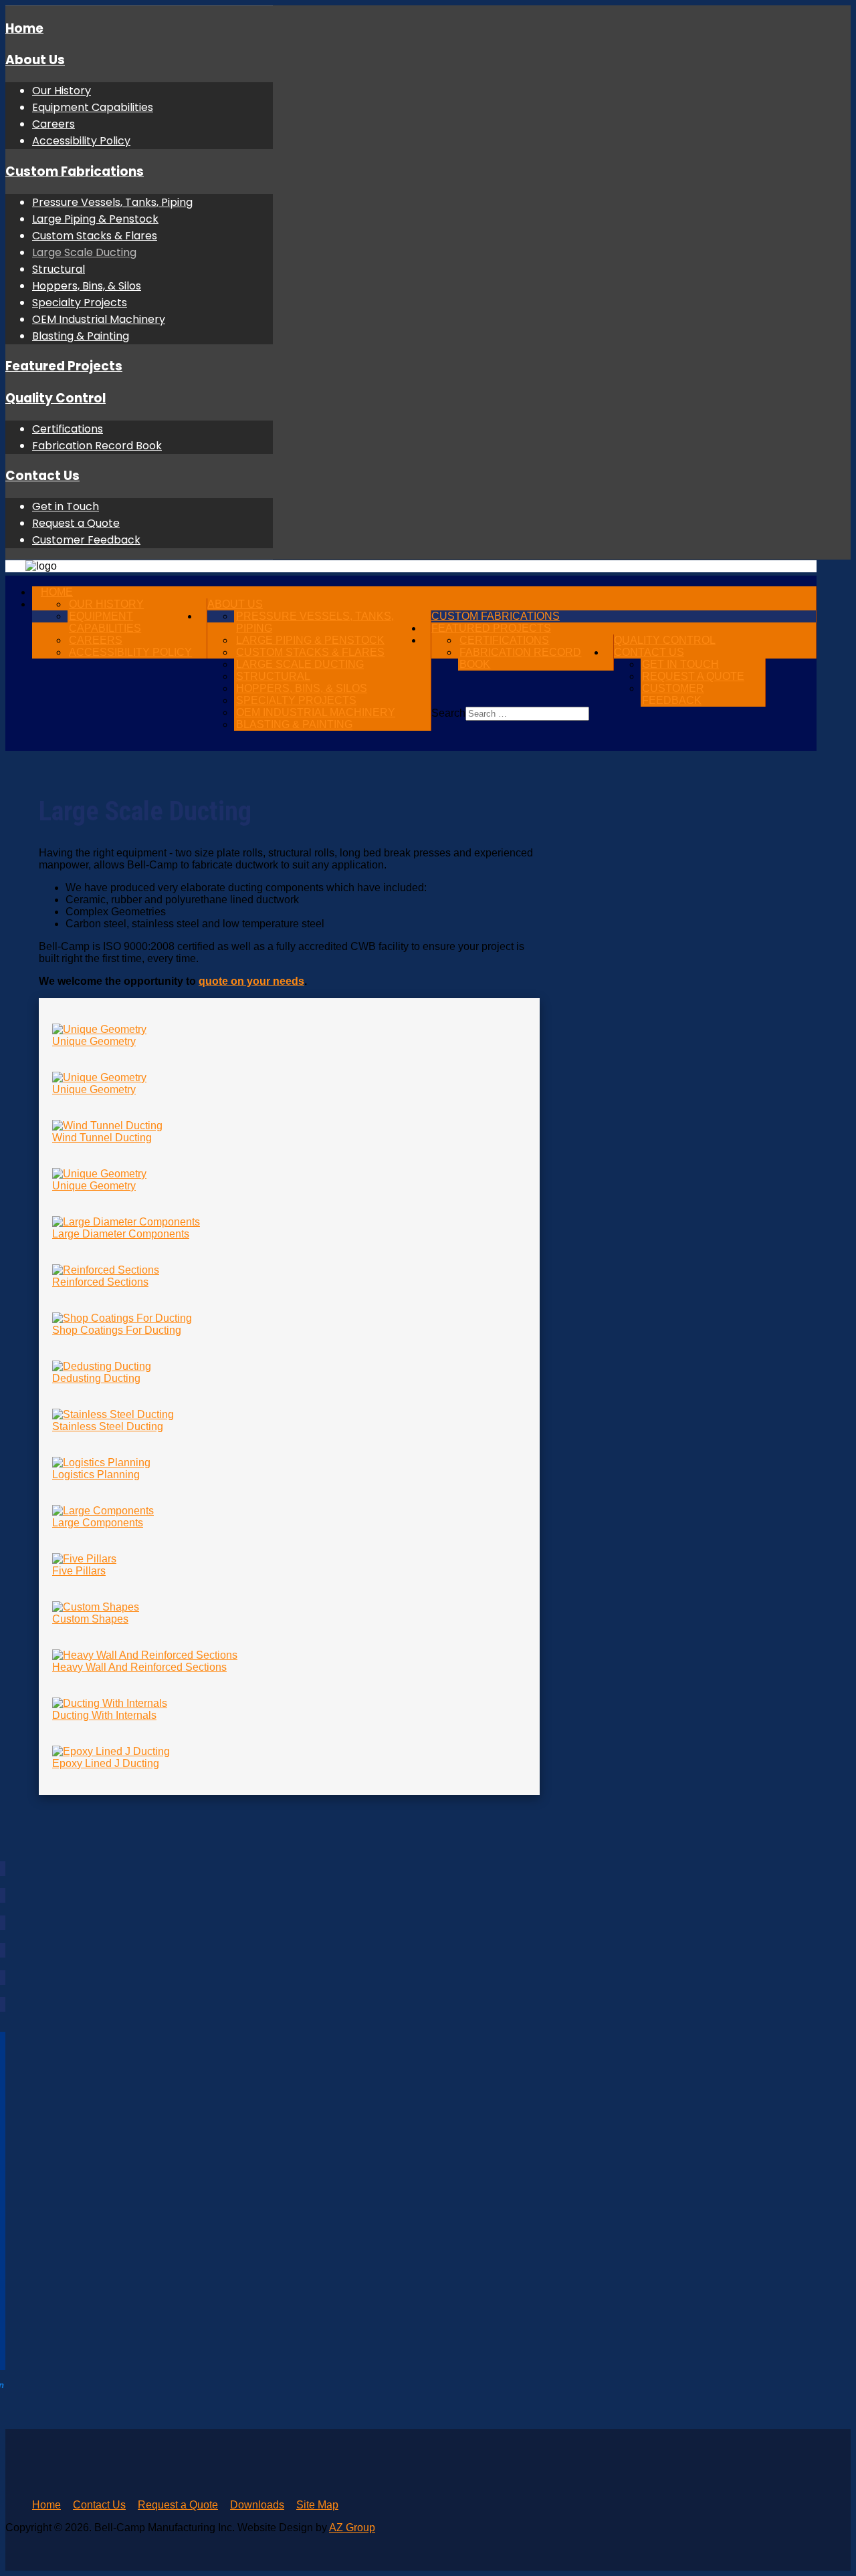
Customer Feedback (86, 540)
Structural (59, 269)
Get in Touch (66, 506)
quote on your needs (251, 981)
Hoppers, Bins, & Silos (87, 286)
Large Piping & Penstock (95, 219)
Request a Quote (76, 523)
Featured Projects (64, 366)
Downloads (257, 2505)
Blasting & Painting (81, 336)
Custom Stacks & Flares (95, 236)
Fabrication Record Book (97, 446)
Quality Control (56, 398)
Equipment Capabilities (93, 107)
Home (24, 28)
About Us (35, 60)
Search (448, 713)
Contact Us (42, 476)
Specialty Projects (80, 303)
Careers (53, 124)
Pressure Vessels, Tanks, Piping (112, 202)
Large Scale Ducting (84, 252)
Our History (62, 91)
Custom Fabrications (75, 171)
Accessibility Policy (81, 141)
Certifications (68, 429)
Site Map (317, 2505)
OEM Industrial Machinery (99, 319)
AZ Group (352, 2528)
